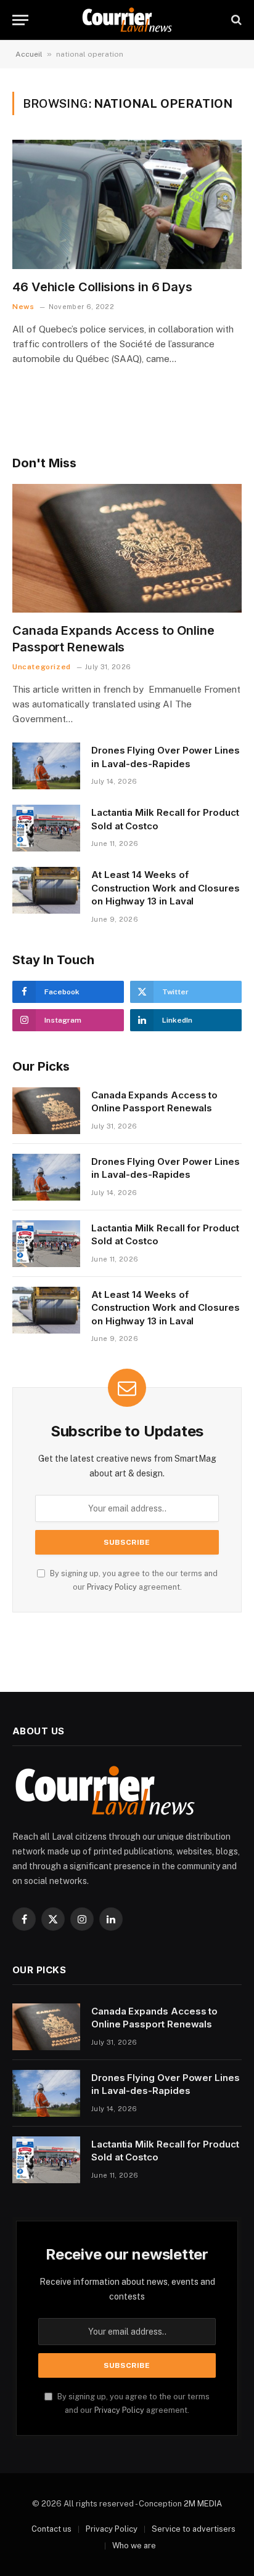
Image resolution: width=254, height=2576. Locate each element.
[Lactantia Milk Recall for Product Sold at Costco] (46, 828)
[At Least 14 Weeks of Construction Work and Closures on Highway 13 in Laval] (46, 890)
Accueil (29, 54)
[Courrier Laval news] (127, 20)
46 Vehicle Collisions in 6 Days (102, 287)
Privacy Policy (112, 1587)
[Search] (235, 20)
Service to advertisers (194, 2529)
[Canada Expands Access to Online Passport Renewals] (127, 548)
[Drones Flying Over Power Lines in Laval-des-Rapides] (46, 766)
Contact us (51, 2529)
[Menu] (20, 20)
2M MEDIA (203, 2504)
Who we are (134, 2546)
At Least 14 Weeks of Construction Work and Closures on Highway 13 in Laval (166, 888)
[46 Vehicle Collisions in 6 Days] (127, 204)
